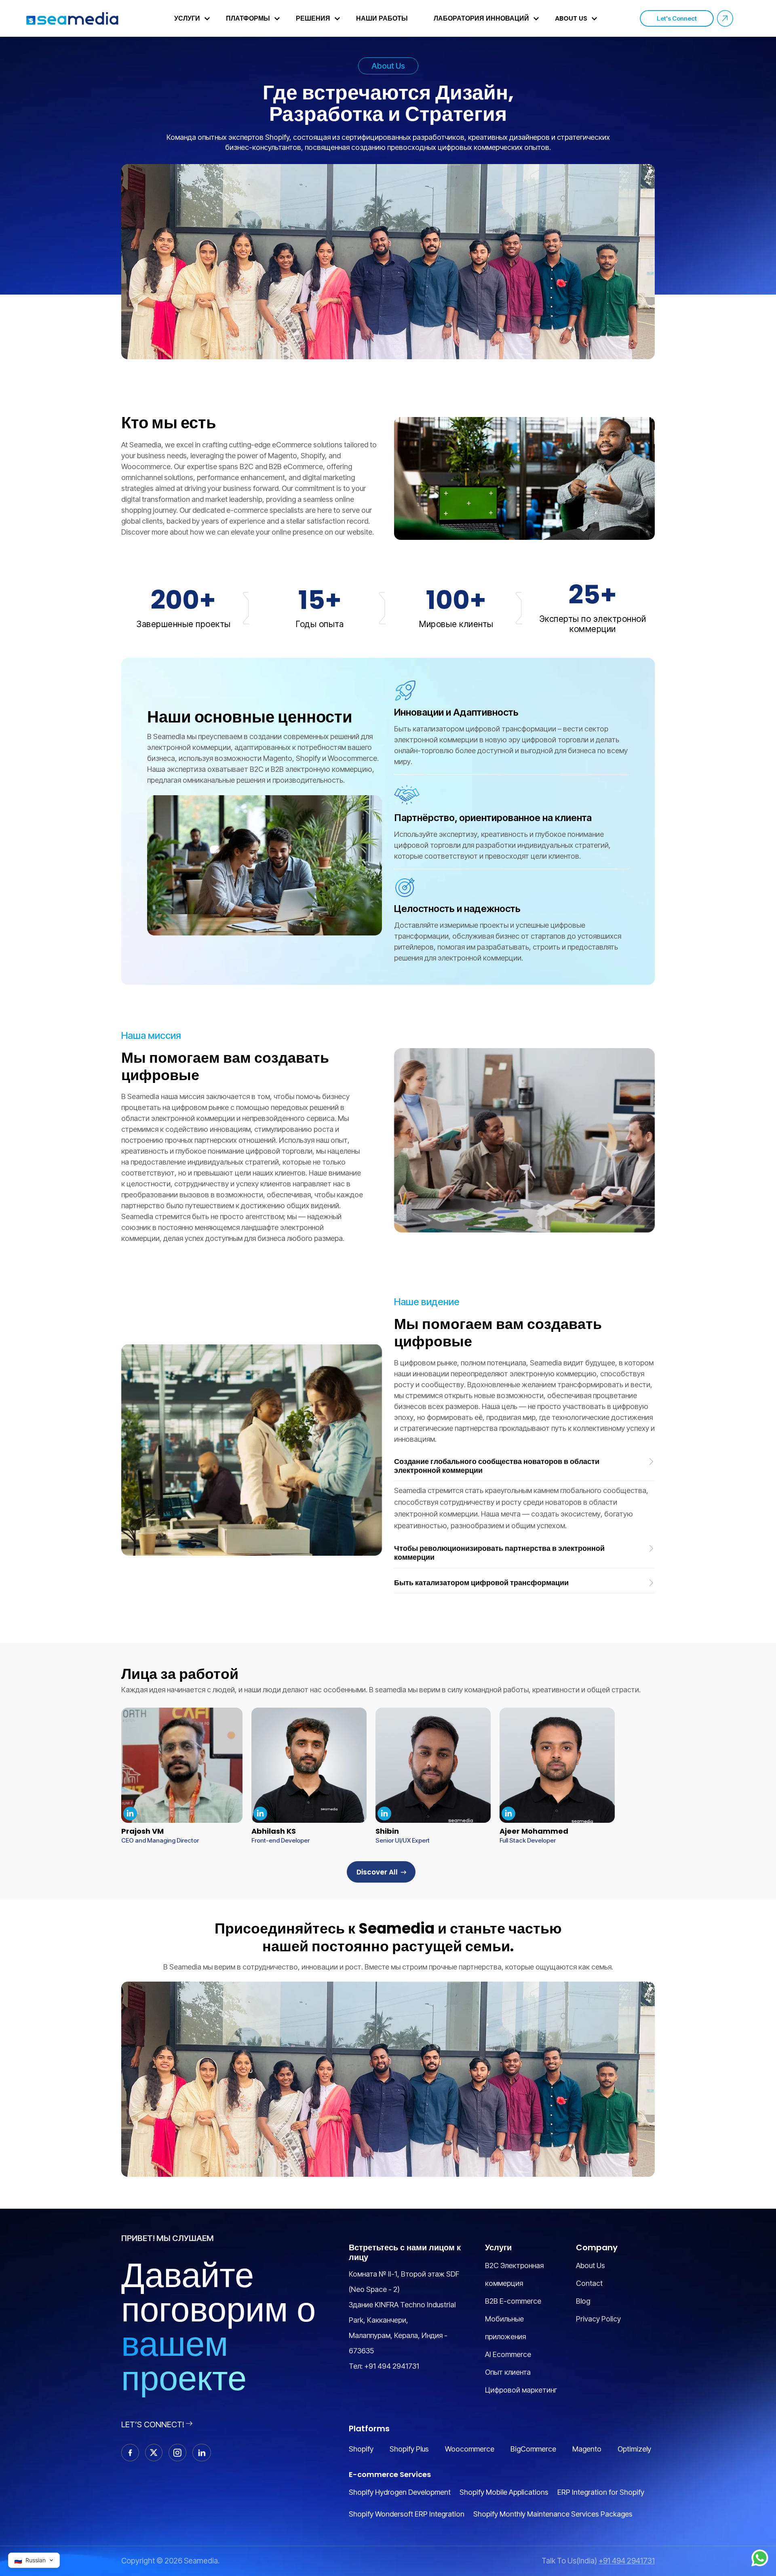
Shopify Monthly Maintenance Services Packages (553, 2514)
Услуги (187, 18)
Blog (583, 2301)
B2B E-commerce (513, 2301)
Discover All (377, 1872)
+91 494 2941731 (392, 2366)
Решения (313, 18)
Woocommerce (470, 2449)
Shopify (361, 2449)
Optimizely (634, 2449)
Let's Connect (677, 18)
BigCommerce (533, 2449)
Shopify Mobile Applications (504, 2492)
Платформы (248, 18)
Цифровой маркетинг (521, 2390)
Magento (587, 2449)
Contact (589, 2283)
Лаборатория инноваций (481, 18)
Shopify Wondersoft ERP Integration (407, 2514)
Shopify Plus (409, 2449)
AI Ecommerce (508, 2354)
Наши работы (382, 18)
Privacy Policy (598, 2319)
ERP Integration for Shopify (601, 2492)
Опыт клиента (508, 2372)
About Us (571, 18)
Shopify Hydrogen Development (400, 2492)
